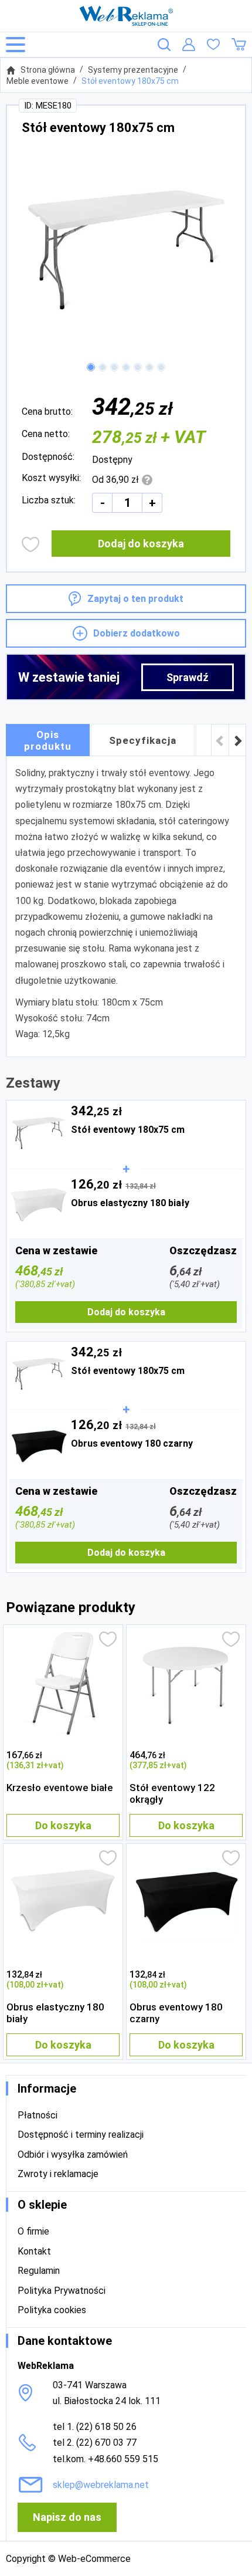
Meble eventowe (38, 81)
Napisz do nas (67, 2517)
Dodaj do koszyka (141, 544)
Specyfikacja (143, 740)
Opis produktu (48, 740)
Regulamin (39, 2271)
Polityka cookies (52, 2310)
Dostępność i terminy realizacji (81, 2135)
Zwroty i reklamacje (58, 2174)
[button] (91, 367)
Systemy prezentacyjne (133, 70)
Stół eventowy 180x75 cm (130, 81)
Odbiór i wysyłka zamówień (73, 2154)
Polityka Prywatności (62, 2291)
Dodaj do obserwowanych (31, 544)
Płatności (38, 2115)
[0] (213, 45)
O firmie (33, 2231)
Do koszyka (63, 1825)
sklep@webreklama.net (101, 2485)
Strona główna (48, 70)
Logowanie (189, 45)
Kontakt (34, 2251)
